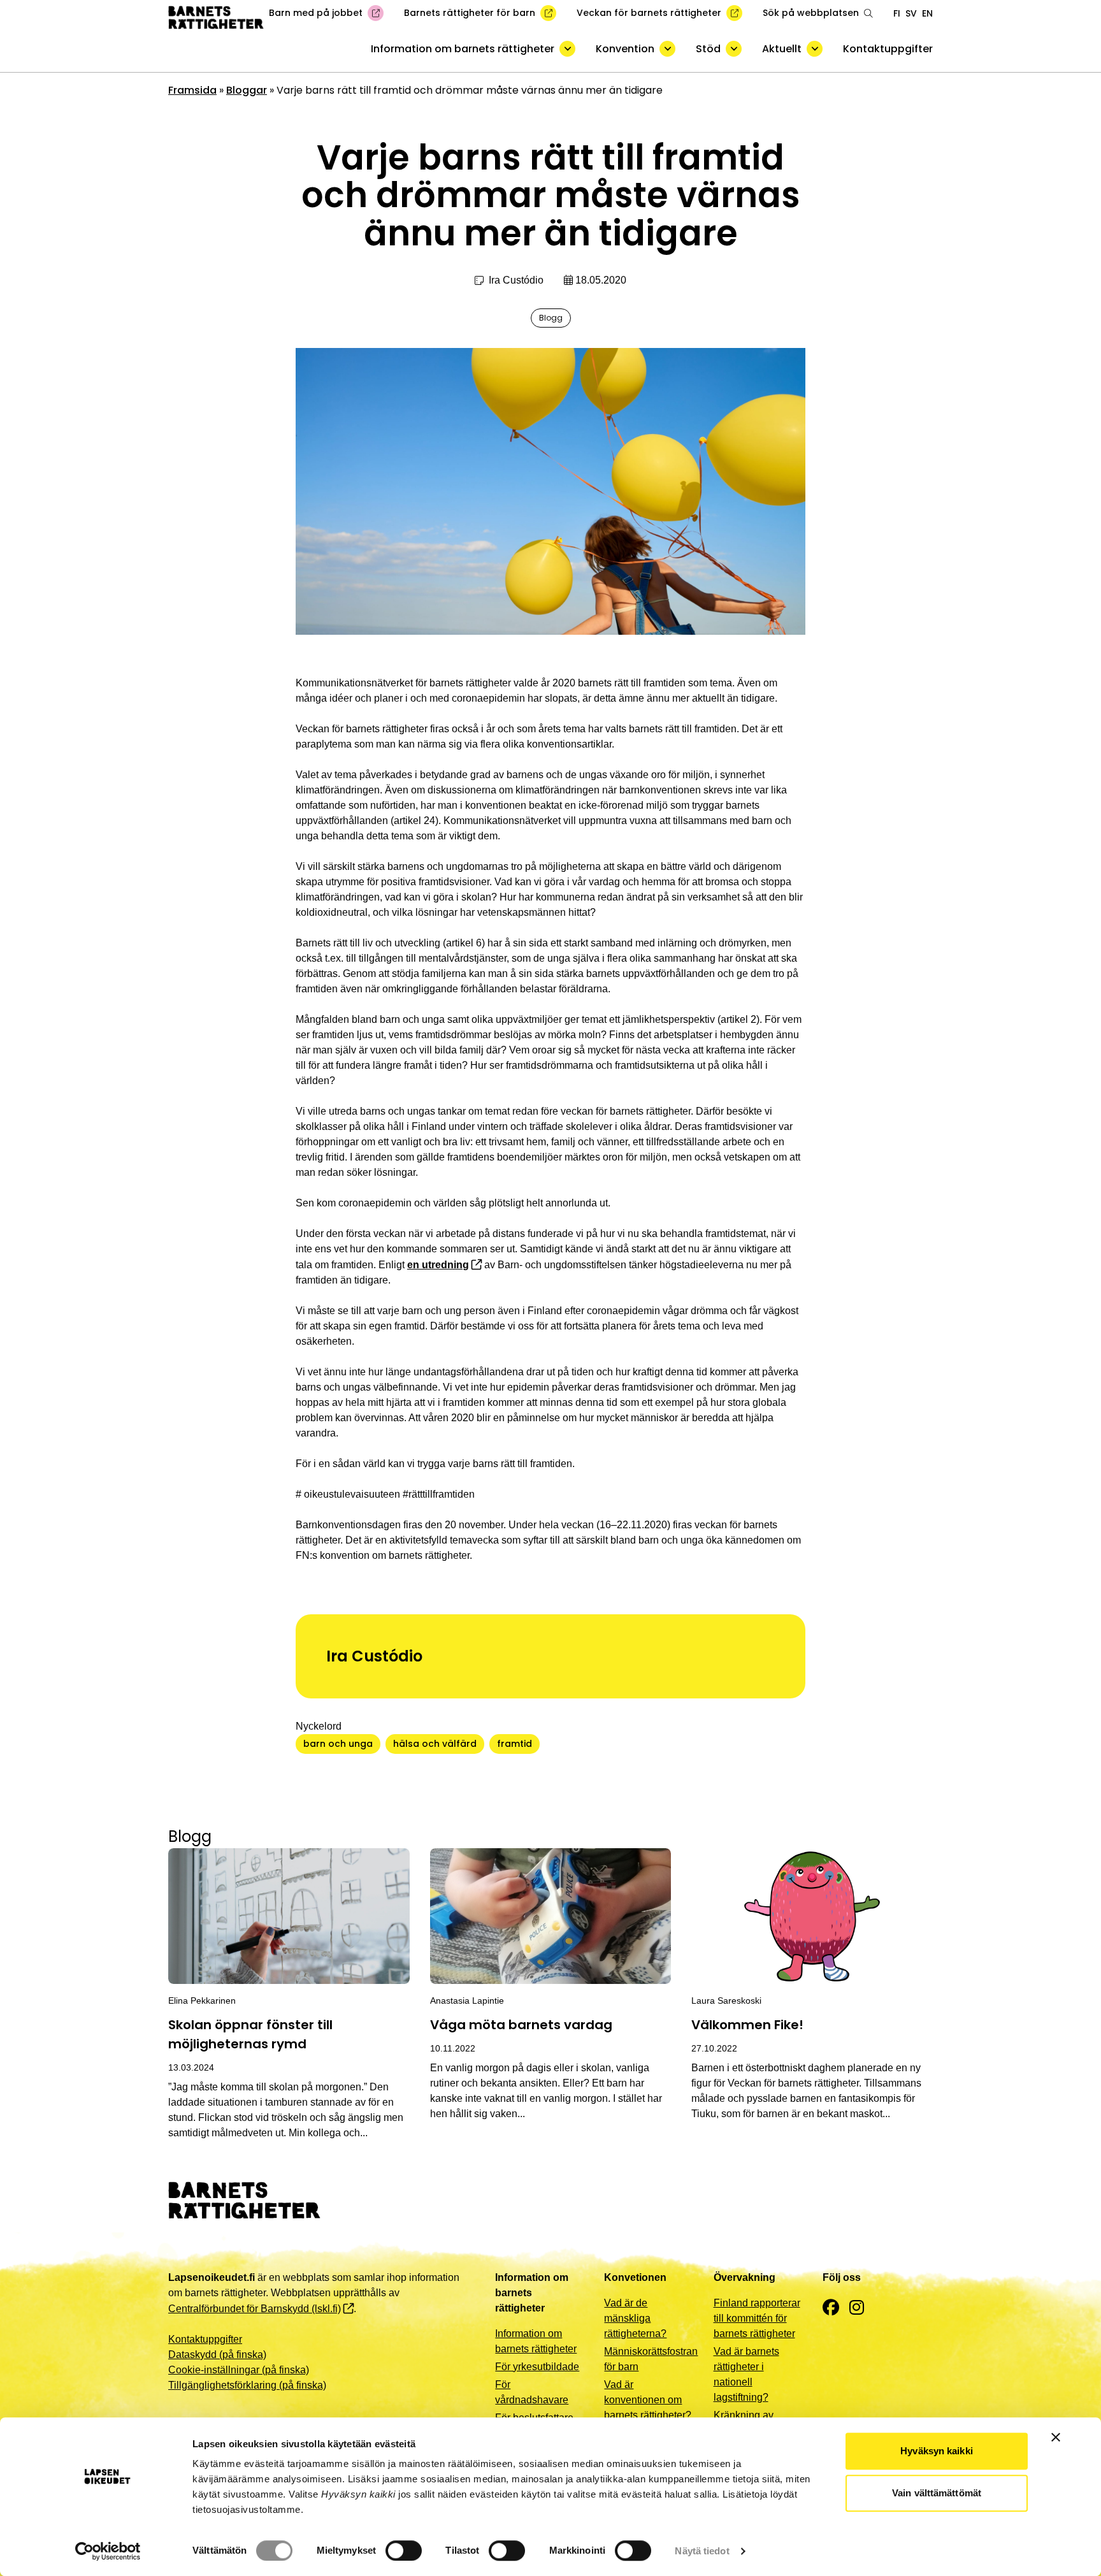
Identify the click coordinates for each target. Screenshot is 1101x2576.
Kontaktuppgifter (888, 49)
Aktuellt (782, 49)
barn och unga (338, 1744)
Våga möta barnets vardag (521, 2025)
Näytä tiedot (702, 2551)
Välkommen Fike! (747, 2025)
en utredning (438, 1265)
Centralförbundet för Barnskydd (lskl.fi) (255, 2309)
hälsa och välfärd (435, 1744)
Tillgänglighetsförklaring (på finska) (247, 2385)
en (927, 13)
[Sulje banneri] (1056, 2437)
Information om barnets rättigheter (463, 49)
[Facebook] (831, 2308)
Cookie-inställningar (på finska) (239, 2370)
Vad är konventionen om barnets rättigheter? (648, 2400)
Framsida (192, 90)
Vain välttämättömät (937, 2493)
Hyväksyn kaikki (937, 2451)
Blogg (551, 318)
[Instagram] (857, 2308)
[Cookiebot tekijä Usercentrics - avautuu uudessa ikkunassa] (108, 2551)
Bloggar (247, 90)
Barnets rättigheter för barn (470, 13)
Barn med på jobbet (316, 13)
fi (897, 13)
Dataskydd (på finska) (217, 2355)
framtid (515, 1744)
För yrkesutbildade (537, 2367)
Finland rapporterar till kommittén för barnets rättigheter (757, 2318)
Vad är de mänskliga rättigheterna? (635, 2318)
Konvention (625, 49)
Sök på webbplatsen (811, 13)
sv (911, 13)
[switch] (404, 2551)
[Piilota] (567, 49)
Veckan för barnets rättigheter (649, 13)
